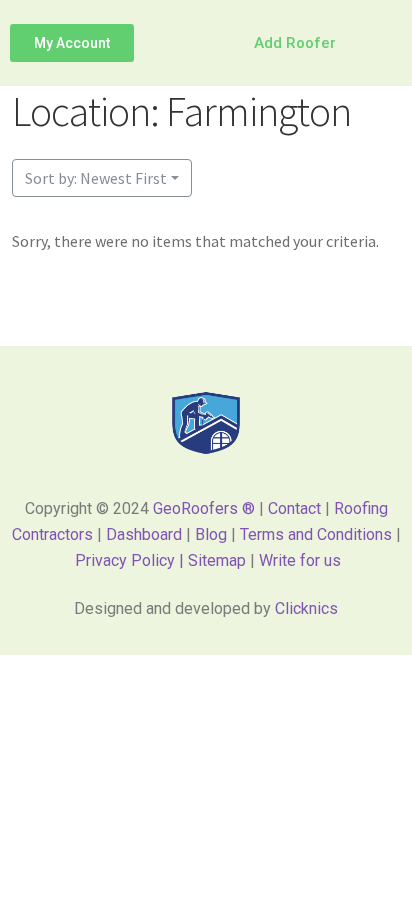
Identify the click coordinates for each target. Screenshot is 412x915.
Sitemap (219, 560)
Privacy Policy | (131, 560)
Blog (211, 534)
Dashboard (144, 534)
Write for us (300, 560)
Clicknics (306, 608)
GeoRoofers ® (204, 508)
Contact (294, 508)
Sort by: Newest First (96, 178)
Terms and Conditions (316, 534)
